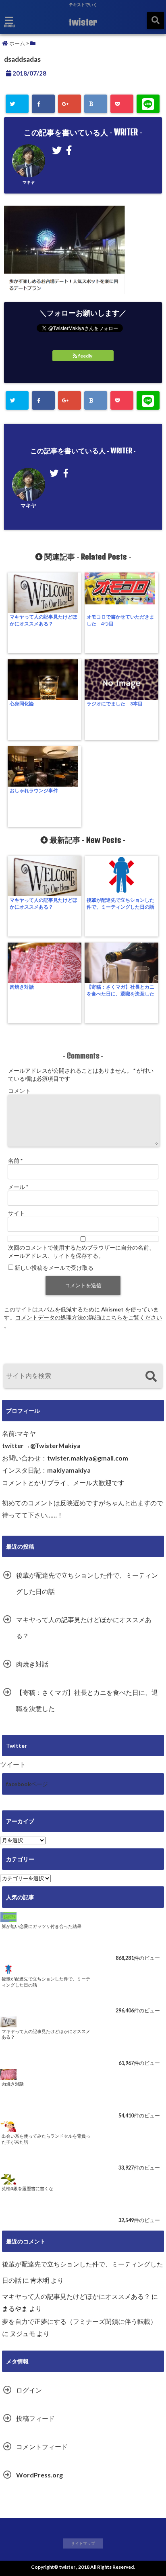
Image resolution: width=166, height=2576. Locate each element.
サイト (17, 1213)
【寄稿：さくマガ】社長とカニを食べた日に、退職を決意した (120, 990)
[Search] (151, 1377)
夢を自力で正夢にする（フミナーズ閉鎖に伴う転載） (79, 2321)
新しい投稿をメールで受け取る (54, 1268)
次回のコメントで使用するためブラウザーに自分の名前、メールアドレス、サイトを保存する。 (81, 1251)
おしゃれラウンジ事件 (34, 790)
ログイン (29, 2390)
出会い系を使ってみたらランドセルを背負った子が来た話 (46, 2139)
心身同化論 (22, 704)
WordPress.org (39, 2475)
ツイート (13, 1764)
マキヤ (29, 182)
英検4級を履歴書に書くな (27, 2188)
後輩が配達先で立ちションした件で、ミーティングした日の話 (120, 903)
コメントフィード (42, 2447)
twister (83, 22)
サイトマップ (83, 2543)
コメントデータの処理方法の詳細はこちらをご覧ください (89, 1317)
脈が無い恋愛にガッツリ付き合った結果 (41, 1926)
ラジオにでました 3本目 (115, 704)
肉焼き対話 (22, 987)
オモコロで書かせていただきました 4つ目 (120, 620)
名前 (15, 1161)
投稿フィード (35, 2418)
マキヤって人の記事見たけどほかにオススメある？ (44, 620)
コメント (19, 1091)
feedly (85, 356)
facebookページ (27, 1784)
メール (18, 1187)
